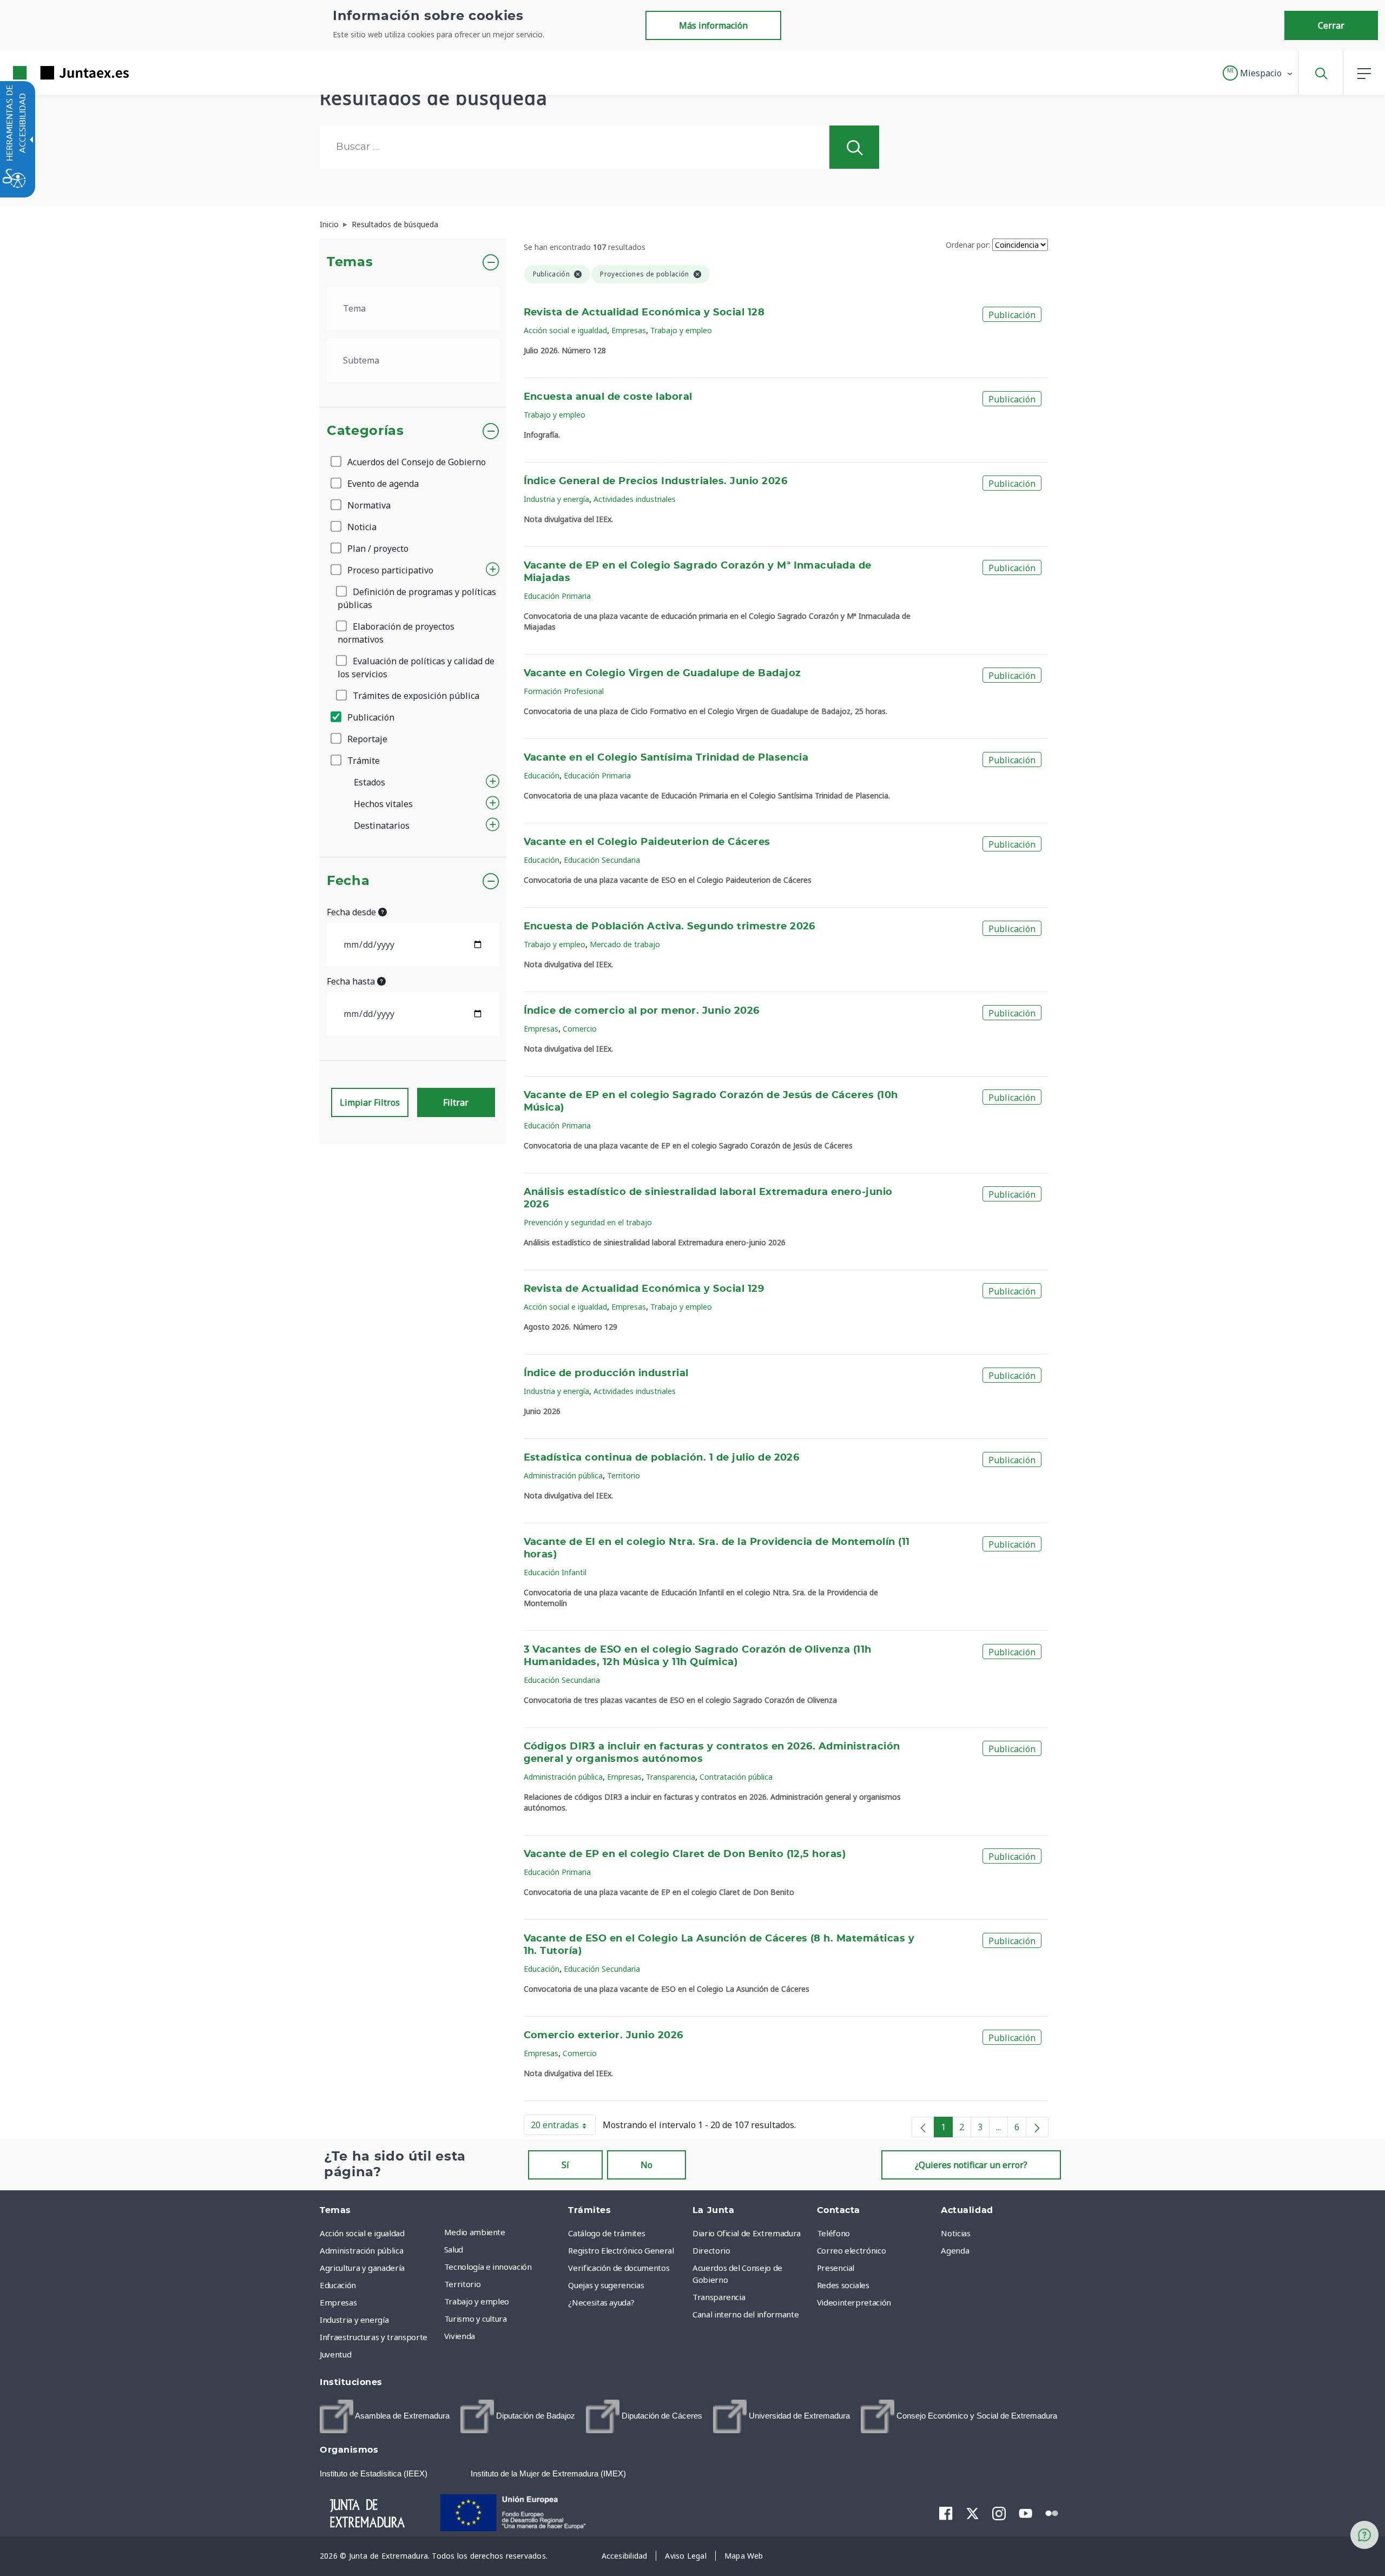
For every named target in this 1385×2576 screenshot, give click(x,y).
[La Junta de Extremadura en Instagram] (999, 2513)
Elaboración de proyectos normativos (396, 633)
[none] (923, 2127)
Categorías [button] (365, 431)
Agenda (955, 2250)
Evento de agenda (382, 484)
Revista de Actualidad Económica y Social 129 (644, 1289)
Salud (454, 2249)
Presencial (836, 2268)
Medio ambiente (475, 2232)
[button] (1258, 73)
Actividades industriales (635, 499)
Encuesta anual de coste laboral (608, 397)
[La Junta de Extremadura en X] (972, 2513)
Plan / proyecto (377, 549)
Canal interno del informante (746, 2314)
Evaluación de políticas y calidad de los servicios (416, 668)
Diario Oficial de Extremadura (747, 2233)
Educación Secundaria (602, 860)
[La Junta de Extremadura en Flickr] (1052, 2512)
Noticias (955, 2233)
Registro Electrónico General (621, 2250)
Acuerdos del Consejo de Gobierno (415, 462)
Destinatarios (382, 825)
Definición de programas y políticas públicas (417, 598)
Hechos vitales (383, 804)
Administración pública (563, 1475)
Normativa (368, 505)
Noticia (361, 527)
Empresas (629, 330)
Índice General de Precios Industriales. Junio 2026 (656, 481)
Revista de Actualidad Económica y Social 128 (644, 313)
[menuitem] (504, 2232)
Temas (350, 262)
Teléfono (833, 2233)
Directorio (711, 2250)
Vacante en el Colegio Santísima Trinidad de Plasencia (666, 758)
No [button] (647, 2165)
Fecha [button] (348, 881)
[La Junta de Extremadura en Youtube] (1025, 2512)
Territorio (624, 1475)
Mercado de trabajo (625, 944)
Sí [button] (565, 2165)
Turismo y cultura (476, 2319)
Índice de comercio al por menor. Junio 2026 (642, 1011)
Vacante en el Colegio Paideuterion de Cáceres (647, 842)
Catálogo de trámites (606, 2233)
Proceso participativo (389, 570)
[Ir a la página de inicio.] (51, 73)
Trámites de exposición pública (415, 696)
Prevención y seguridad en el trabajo (588, 1222)
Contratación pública (736, 1777)
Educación (542, 775)
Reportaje (366, 739)
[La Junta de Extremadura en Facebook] (946, 2513)
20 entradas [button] (563, 2127)
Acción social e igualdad (565, 330)
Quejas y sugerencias (606, 2285)
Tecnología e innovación (488, 2267)
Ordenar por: (968, 245)
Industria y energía (556, 499)
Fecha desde (352, 912)
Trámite (362, 761)
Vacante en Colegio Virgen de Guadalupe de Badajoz (662, 673)
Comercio (580, 1029)
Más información (713, 25)
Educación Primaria (557, 596)
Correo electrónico (852, 2250)
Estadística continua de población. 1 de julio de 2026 (662, 1458)
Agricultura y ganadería (362, 2268)
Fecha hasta (352, 981)
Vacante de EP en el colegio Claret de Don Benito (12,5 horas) (685, 1854)
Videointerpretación (854, 2302)
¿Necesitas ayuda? (601, 2302)
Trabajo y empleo (681, 330)
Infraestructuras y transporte (374, 2337)
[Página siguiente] (1037, 2127)
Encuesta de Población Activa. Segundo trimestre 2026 (670, 927)
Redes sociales (843, 2285)
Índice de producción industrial (606, 1373)
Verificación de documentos (619, 2268)
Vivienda (460, 2336)
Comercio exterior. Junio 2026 (604, 2036)
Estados (370, 782)
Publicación (370, 717)
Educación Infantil (555, 1572)
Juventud (335, 2354)
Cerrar (1331, 25)
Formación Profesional (564, 691)
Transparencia (671, 1777)
